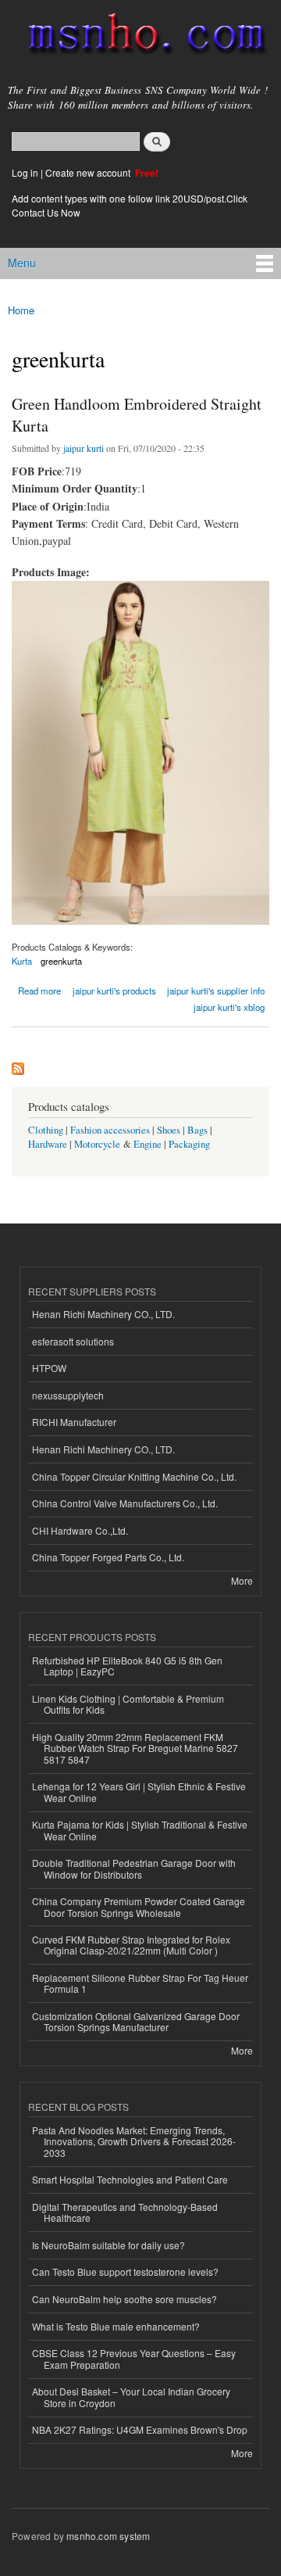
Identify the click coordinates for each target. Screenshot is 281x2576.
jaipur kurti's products (114, 991)
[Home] (140, 37)
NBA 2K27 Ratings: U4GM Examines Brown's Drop (140, 2429)
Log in (25, 172)
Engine (148, 1144)
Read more (39, 989)
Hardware (48, 1144)
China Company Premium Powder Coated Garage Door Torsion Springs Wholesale (139, 1906)
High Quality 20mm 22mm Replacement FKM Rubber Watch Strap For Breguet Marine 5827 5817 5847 (135, 1748)
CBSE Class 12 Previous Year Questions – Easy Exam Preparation (134, 2358)
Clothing (46, 1130)
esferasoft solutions (73, 1341)
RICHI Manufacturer (74, 1422)
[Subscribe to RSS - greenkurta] (18, 1065)
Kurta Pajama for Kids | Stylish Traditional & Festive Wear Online (140, 1830)
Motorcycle (97, 1144)
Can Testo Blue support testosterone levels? (125, 2271)
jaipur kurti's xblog (229, 1007)
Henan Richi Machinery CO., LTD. (103, 1314)
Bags (197, 1130)
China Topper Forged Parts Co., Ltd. (108, 1557)
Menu (22, 263)
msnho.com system (108, 2536)
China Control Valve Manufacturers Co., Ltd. (125, 1503)
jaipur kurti (84, 448)
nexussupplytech (68, 1395)
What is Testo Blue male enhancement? (116, 2326)
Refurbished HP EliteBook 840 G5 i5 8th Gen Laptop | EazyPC (127, 1666)
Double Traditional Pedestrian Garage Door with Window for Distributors (134, 1868)
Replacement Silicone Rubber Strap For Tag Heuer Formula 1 (140, 1983)
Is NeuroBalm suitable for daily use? (108, 2245)
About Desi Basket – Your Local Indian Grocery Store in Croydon (131, 2397)
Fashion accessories (110, 1130)
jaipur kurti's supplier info (216, 991)
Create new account (89, 172)
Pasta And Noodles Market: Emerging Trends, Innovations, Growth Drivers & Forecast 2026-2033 (134, 2141)
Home (21, 310)
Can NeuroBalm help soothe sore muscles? (124, 2299)
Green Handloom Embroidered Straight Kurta (137, 415)
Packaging (189, 1144)
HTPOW (49, 1368)
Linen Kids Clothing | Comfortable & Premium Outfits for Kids (128, 1704)
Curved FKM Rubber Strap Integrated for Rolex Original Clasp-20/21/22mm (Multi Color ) (131, 1945)
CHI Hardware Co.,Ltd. (80, 1530)
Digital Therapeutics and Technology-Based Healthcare (125, 2212)
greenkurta (61, 961)
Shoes (169, 1130)
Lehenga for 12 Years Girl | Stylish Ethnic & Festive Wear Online (139, 1791)
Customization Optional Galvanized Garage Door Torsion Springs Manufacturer (136, 2021)
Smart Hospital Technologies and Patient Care (130, 2179)
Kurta (22, 961)
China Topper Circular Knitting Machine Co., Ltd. (134, 1476)
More (242, 1580)
